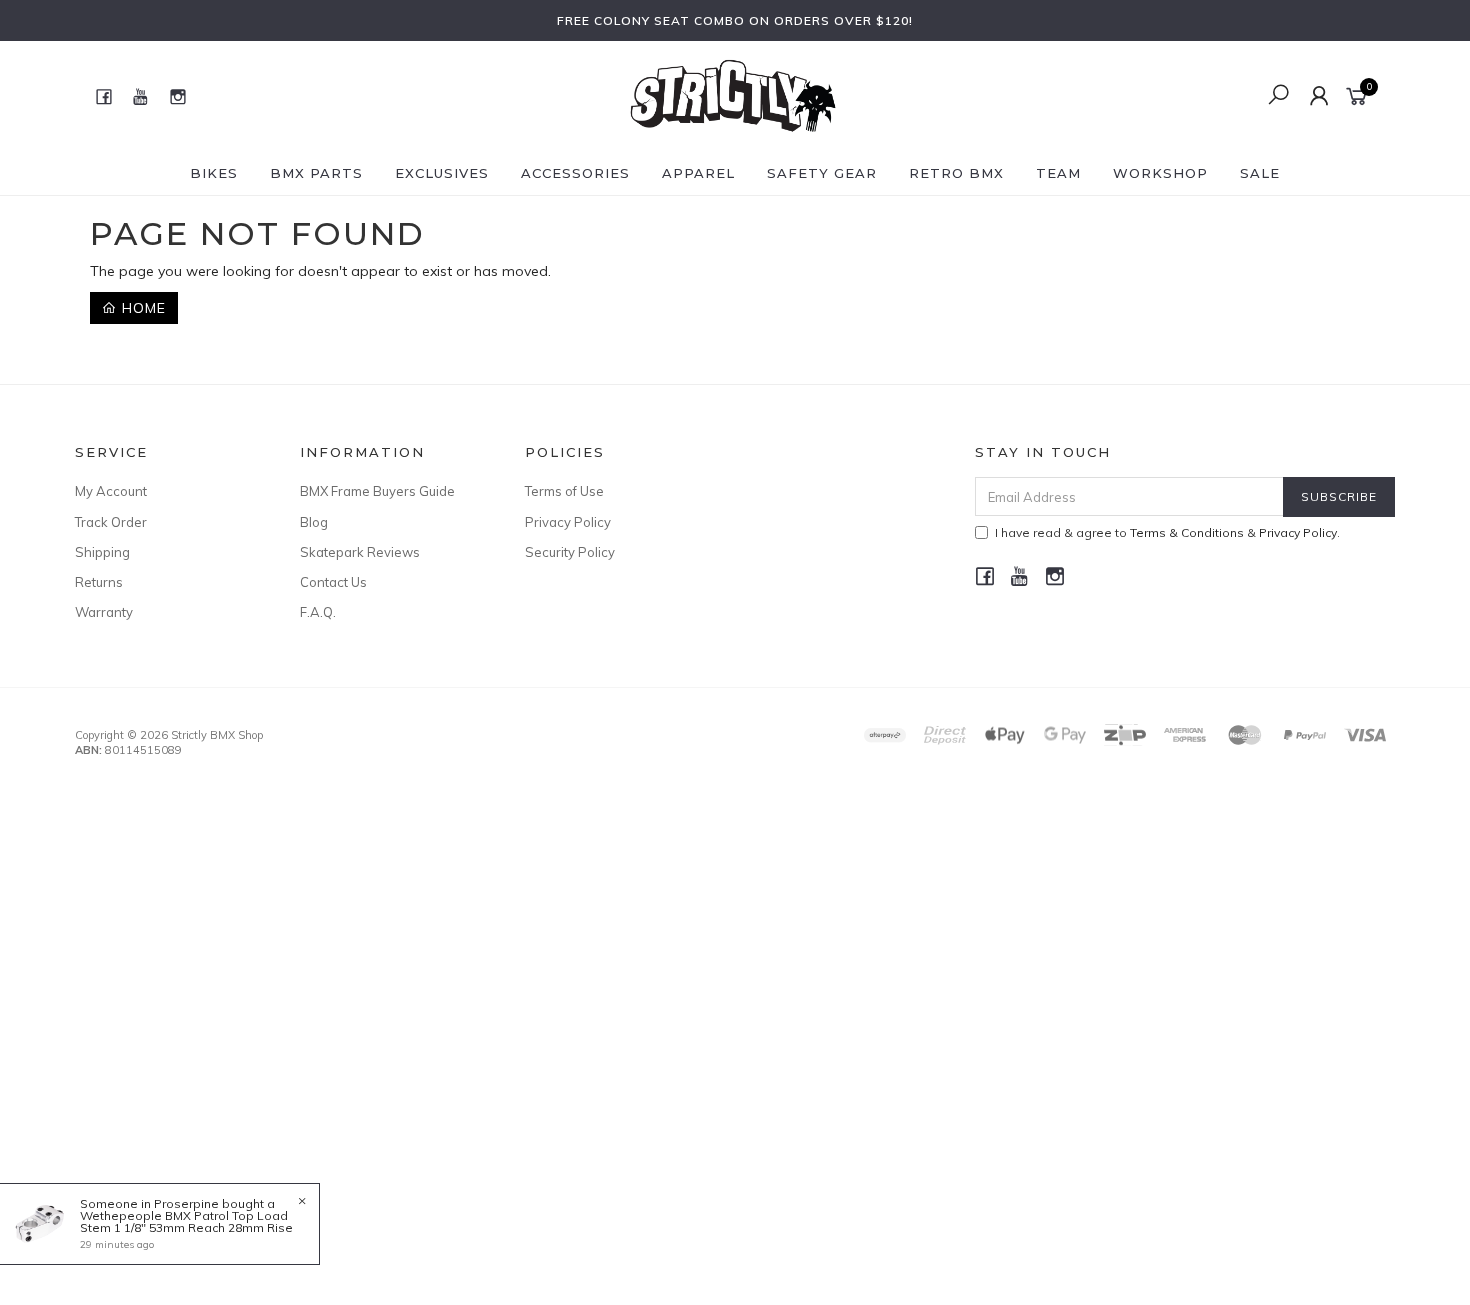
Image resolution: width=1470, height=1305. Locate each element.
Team (1058, 173)
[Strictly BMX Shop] (733, 95)
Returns (99, 582)
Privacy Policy (568, 522)
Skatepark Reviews (360, 552)
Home (141, 308)
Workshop (1160, 173)
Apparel (698, 173)
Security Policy (570, 552)
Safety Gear (822, 173)
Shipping (102, 552)
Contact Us (333, 582)
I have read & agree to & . (1167, 532)
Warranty (104, 612)
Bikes (214, 173)
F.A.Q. (318, 612)
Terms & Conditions (1187, 532)
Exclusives (442, 173)
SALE (1260, 173)
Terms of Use (564, 491)
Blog (314, 522)
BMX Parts (316, 173)
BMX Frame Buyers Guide (377, 491)
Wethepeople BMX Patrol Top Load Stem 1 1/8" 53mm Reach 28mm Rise (186, 1221)
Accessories (575, 173)
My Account (111, 491)
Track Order (111, 522)
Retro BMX (956, 173)
